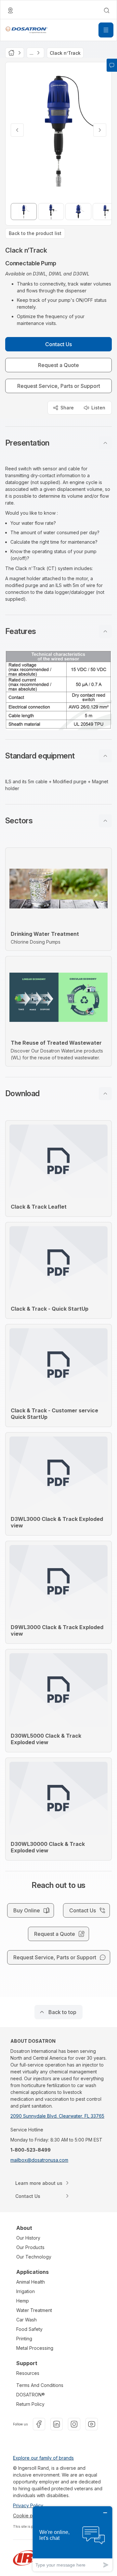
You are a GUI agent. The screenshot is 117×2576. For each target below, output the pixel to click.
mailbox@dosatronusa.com (39, 2160)
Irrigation (26, 2291)
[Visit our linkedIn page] (57, 2424)
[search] (107, 10)
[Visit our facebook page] (39, 2424)
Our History (28, 2238)
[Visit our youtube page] (92, 2424)
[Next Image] (100, 130)
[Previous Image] (17, 130)
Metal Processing (35, 2348)
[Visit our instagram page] (74, 2424)
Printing (24, 2339)
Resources (28, 2373)
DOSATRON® (31, 2395)
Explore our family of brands (43, 2458)
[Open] (106, 30)
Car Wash (26, 2320)
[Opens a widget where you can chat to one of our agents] (72, 2539)
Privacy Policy (28, 2505)
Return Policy (30, 2404)
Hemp (23, 2301)
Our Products (30, 2247)
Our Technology (34, 2257)
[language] (10, 10)
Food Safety (29, 2329)
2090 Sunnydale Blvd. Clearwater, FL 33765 (57, 2116)
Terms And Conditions (40, 2385)
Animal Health (31, 2282)
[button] (58, 443)
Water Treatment (34, 2310)
